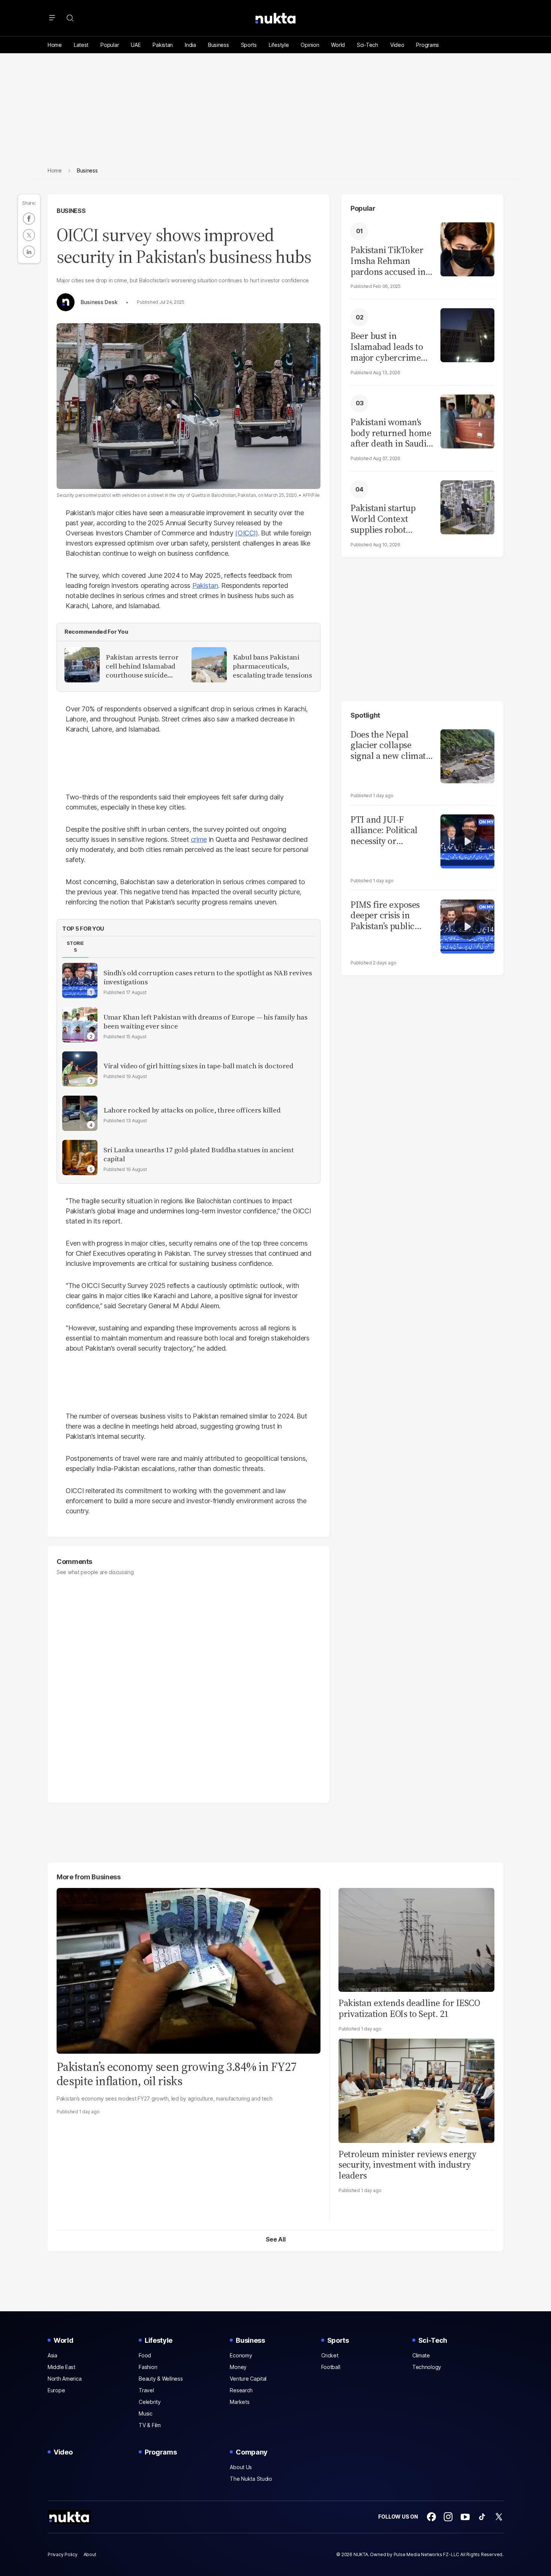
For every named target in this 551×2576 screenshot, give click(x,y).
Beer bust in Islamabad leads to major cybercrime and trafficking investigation (387, 347)
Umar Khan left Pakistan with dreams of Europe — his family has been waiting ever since (205, 1022)
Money (238, 2367)
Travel (146, 2390)
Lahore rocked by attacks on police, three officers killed (192, 1110)
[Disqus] (189, 1686)
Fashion (148, 2367)
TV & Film (150, 2425)
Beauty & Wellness (161, 2379)
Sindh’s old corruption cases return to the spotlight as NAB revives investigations (208, 978)
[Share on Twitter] (29, 235)
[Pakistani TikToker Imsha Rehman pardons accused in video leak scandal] (467, 248)
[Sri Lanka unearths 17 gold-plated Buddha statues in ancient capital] (80, 1158)
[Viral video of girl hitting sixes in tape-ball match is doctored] (80, 1069)
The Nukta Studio (251, 2479)
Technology (427, 2367)
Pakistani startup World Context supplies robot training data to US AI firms (387, 519)
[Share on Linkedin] (29, 252)
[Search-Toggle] (70, 18)
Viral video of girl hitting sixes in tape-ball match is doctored (198, 1066)
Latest (81, 45)
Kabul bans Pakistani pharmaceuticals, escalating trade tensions (273, 666)
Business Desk (99, 302)
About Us (241, 2467)
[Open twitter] (499, 2517)
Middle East (61, 2367)
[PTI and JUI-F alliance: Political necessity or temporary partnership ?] (467, 840)
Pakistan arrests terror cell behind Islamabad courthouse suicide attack (142, 666)
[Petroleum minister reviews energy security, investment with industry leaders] (416, 2090)
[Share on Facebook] (29, 219)
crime (199, 839)
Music (146, 2413)
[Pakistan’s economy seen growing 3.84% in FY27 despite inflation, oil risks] (189, 1970)
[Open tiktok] (482, 2517)
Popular (110, 45)
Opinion (310, 45)
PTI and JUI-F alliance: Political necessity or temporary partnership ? (384, 831)
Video (397, 45)
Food (145, 2355)
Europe (56, 2390)
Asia (52, 2355)
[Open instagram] (448, 2517)
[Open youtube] (465, 2517)
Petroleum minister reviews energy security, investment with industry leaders (407, 2165)
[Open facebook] (431, 2517)
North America (64, 2379)
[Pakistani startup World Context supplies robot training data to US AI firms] (467, 506)
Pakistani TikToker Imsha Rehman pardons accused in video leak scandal (388, 261)
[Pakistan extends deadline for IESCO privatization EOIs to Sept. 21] (416, 1939)
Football (331, 2367)
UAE (136, 45)
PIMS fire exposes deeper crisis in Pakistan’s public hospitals (385, 916)
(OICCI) (246, 533)
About (90, 2554)
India (190, 45)
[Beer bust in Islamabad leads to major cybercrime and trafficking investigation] (467, 334)
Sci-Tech (368, 45)
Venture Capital (248, 2379)
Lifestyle (279, 45)
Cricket (330, 2355)
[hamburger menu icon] (52, 18)
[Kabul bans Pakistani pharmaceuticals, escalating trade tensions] (209, 665)
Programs (427, 45)
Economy (241, 2355)
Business (219, 45)
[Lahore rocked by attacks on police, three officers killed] (80, 1113)
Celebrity (150, 2402)
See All (276, 2239)
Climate (421, 2355)
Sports (249, 45)
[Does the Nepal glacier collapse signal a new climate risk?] (467, 755)
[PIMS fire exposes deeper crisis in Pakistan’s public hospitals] (467, 926)
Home (55, 45)
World (338, 45)
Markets (240, 2402)
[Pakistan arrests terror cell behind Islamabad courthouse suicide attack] (82, 665)
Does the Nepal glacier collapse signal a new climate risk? (390, 745)
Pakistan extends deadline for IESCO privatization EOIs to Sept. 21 (409, 2008)
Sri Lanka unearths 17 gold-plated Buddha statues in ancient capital (199, 1155)
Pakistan (163, 45)
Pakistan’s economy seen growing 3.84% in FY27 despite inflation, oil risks (177, 2074)
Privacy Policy (63, 2554)
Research (241, 2390)
